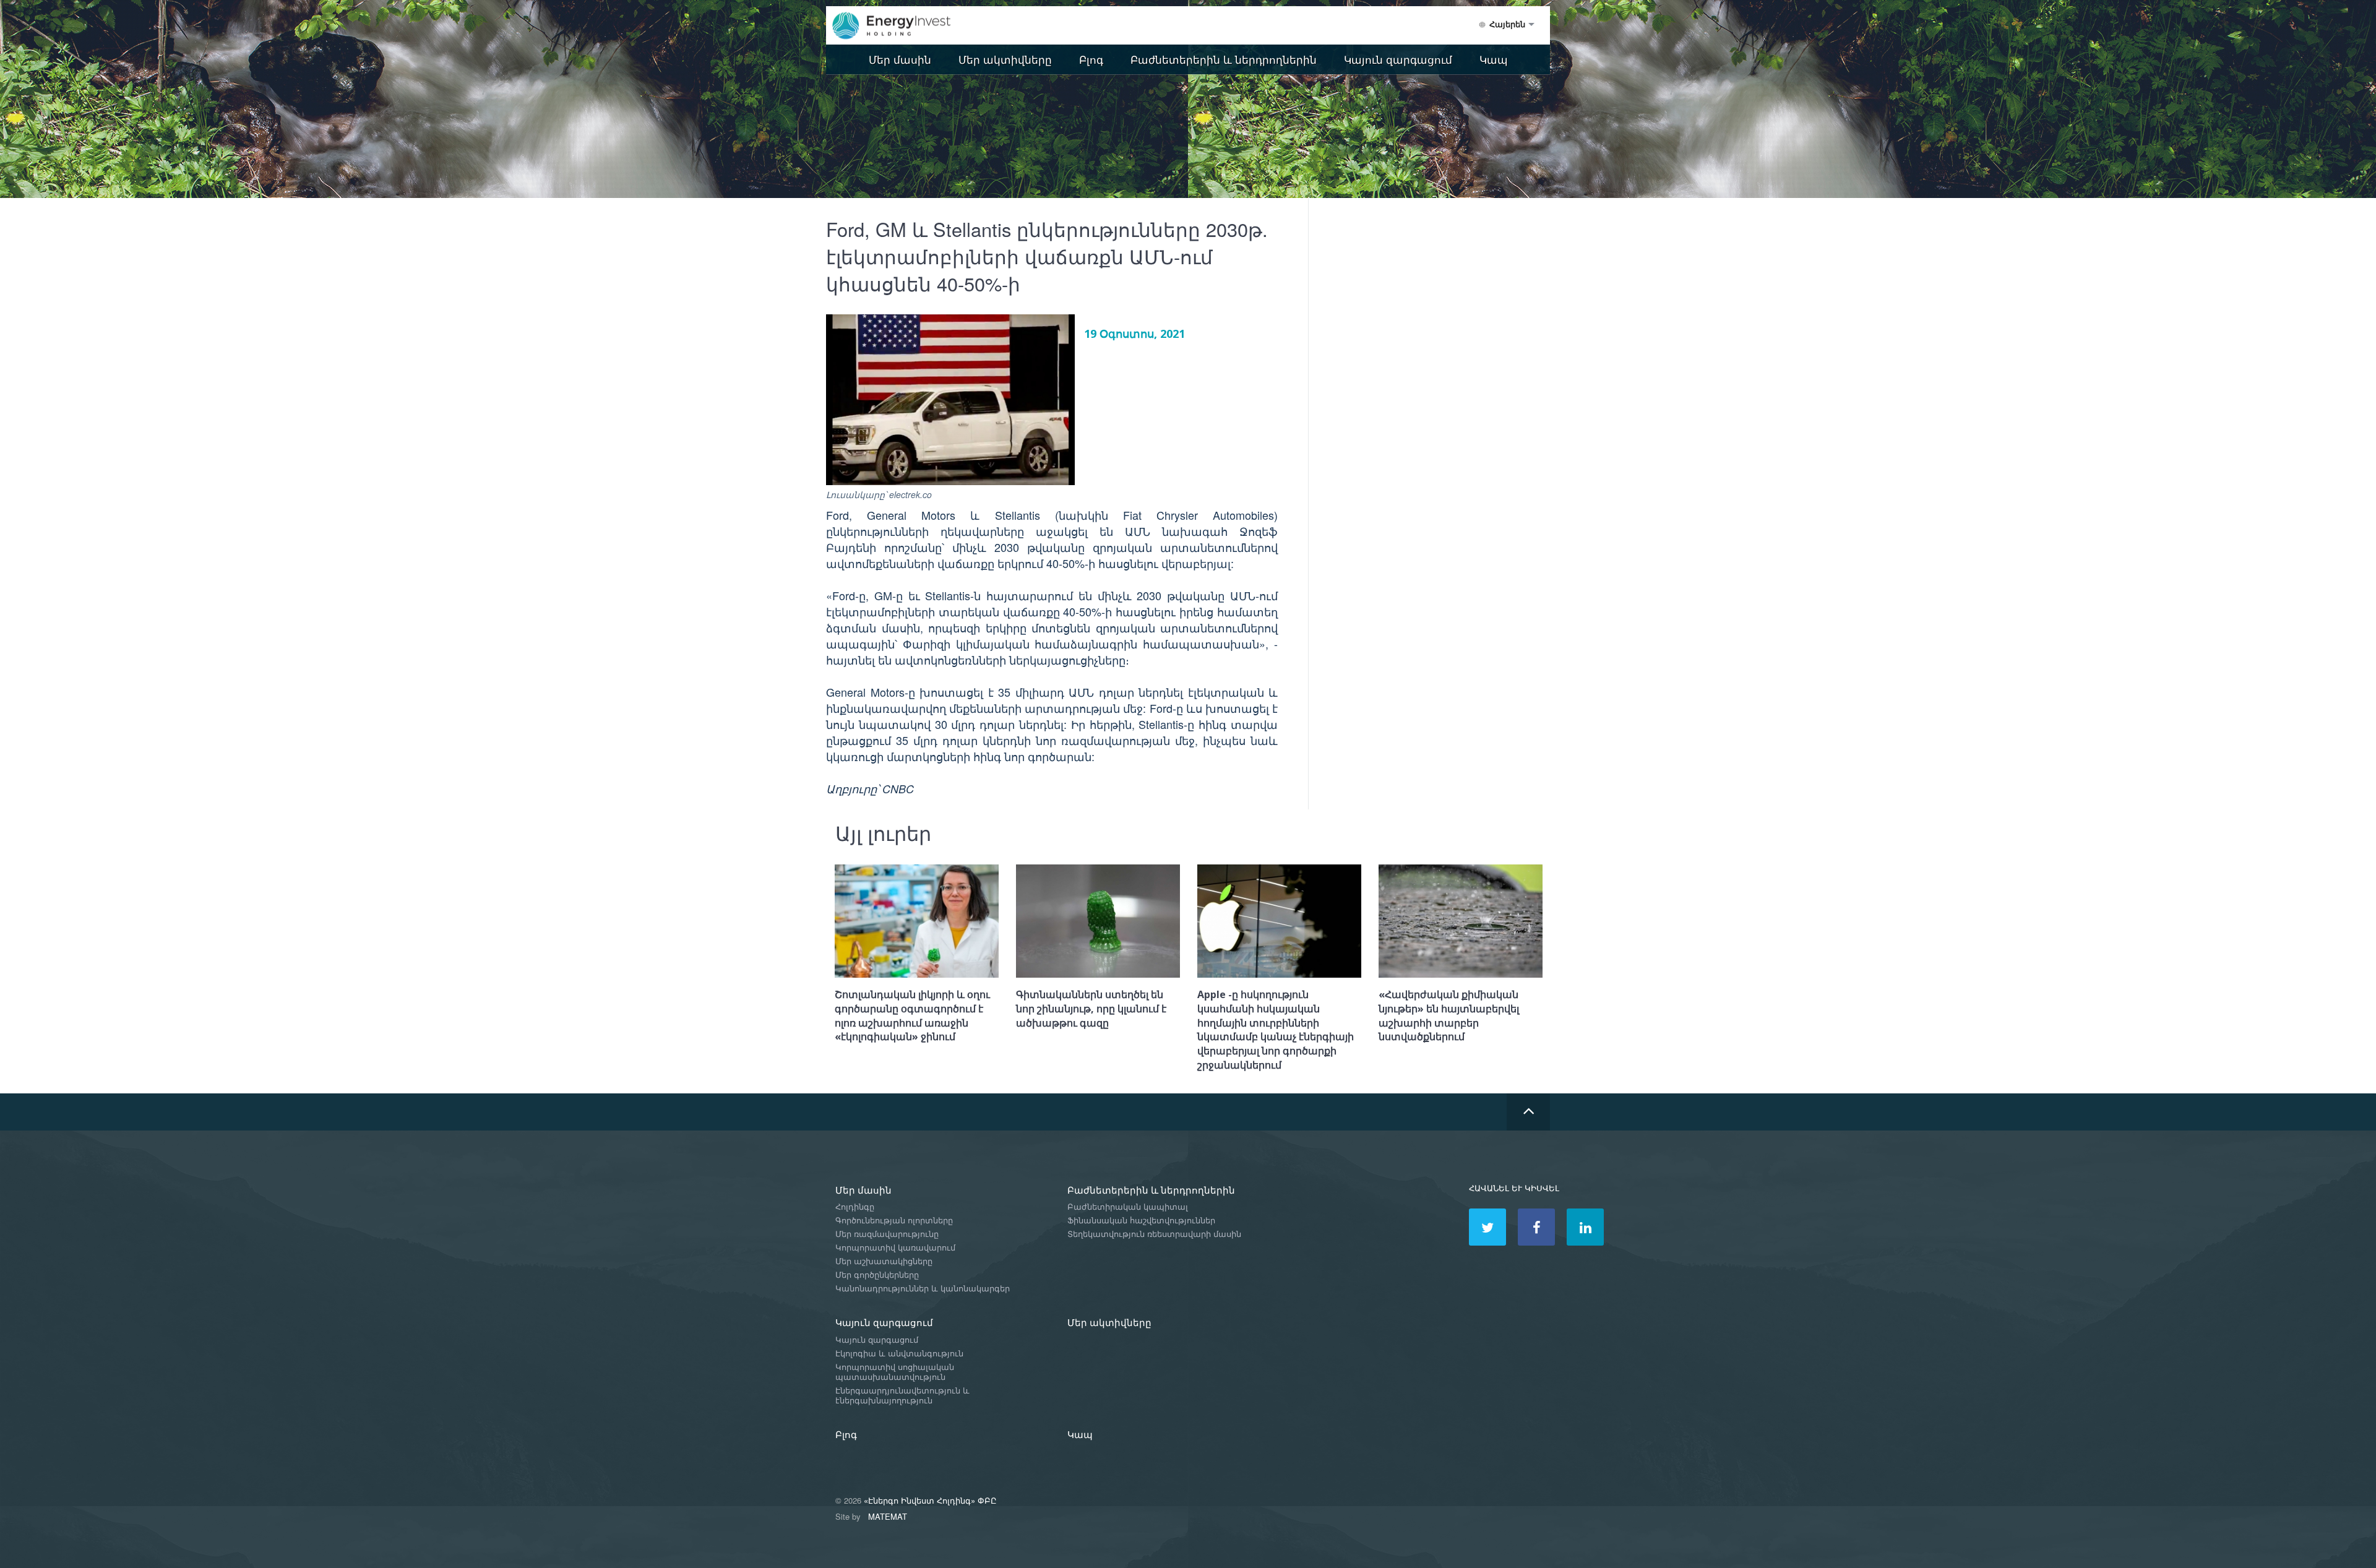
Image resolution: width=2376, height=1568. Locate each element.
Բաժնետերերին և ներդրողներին (1224, 59)
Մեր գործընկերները (877, 1275)
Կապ (1494, 59)
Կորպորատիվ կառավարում (895, 1248)
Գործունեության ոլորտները (894, 1221)
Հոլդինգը (855, 1207)
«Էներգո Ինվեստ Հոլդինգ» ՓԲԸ (930, 1500)
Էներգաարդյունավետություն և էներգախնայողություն (902, 1396)
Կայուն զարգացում (1398, 59)
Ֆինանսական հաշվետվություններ (1141, 1221)
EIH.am (900, 26)
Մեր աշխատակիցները (884, 1261)
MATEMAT (888, 1516)
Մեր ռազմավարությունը (887, 1234)
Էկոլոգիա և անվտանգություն (899, 1354)
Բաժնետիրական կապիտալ (1128, 1207)
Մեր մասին (900, 59)
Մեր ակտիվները (1005, 59)
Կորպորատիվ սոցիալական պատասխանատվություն (895, 1372)
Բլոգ (1091, 59)
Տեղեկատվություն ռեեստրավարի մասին (1154, 1234)
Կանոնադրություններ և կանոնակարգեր (923, 1289)
